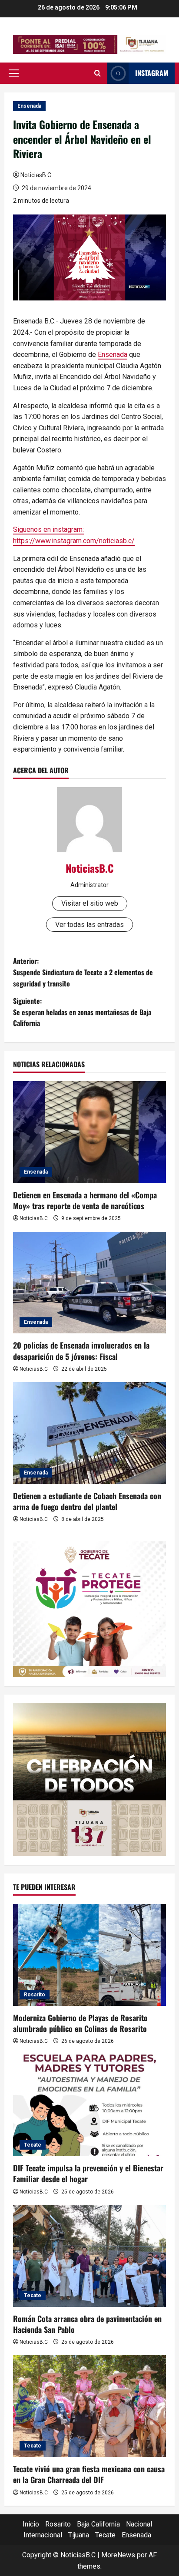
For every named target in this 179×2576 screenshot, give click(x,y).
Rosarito (35, 1995)
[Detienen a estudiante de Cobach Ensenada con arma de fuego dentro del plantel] (89, 1433)
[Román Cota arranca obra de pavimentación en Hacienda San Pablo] (89, 2256)
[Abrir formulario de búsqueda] (98, 73)
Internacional (43, 2535)
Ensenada (29, 106)
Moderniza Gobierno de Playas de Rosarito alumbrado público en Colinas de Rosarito (80, 2023)
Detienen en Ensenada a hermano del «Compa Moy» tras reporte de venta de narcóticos (85, 1200)
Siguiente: (82, 1012)
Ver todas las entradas (89, 925)
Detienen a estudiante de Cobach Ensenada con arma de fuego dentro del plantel (87, 1501)
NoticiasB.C (36, 175)
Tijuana (79, 2535)
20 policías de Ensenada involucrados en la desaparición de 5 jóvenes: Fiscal (81, 1351)
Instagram (152, 73)
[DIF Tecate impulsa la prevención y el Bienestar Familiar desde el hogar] (89, 2106)
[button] (14, 73)
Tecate (33, 2145)
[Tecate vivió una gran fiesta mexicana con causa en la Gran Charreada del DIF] (89, 2406)
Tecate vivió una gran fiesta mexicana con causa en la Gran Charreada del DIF (89, 2474)
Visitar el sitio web (90, 903)
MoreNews (118, 2555)
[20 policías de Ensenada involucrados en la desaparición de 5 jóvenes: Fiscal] (89, 1283)
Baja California (98, 2524)
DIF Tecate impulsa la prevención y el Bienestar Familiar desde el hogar (88, 2173)
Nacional (139, 2524)
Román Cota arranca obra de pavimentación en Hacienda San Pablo (87, 2324)
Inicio (31, 2524)
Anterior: (83, 972)
